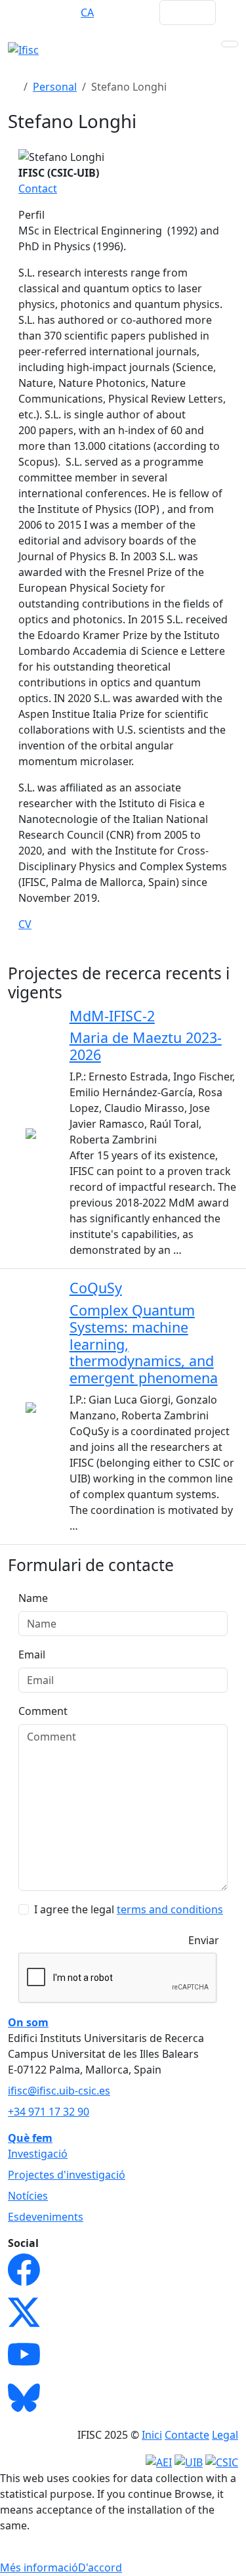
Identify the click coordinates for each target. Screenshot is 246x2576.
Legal (225, 2435)
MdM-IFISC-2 (112, 1016)
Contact (38, 189)
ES (62, 12)
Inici (152, 2435)
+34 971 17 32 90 (49, 2112)
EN (36, 12)
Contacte (187, 2435)
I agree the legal (129, 1909)
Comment (43, 1711)
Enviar (204, 1940)
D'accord (100, 2567)
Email (32, 1654)
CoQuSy (96, 1288)
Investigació (38, 2154)
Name (33, 1598)
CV (25, 924)
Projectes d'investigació (67, 2175)
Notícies (28, 2196)
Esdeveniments (46, 2217)
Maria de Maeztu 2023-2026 (146, 1046)
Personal (55, 87)
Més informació (39, 2567)
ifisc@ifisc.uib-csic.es (59, 2091)
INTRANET (124, 12)
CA (87, 12)
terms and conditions (170, 1909)
